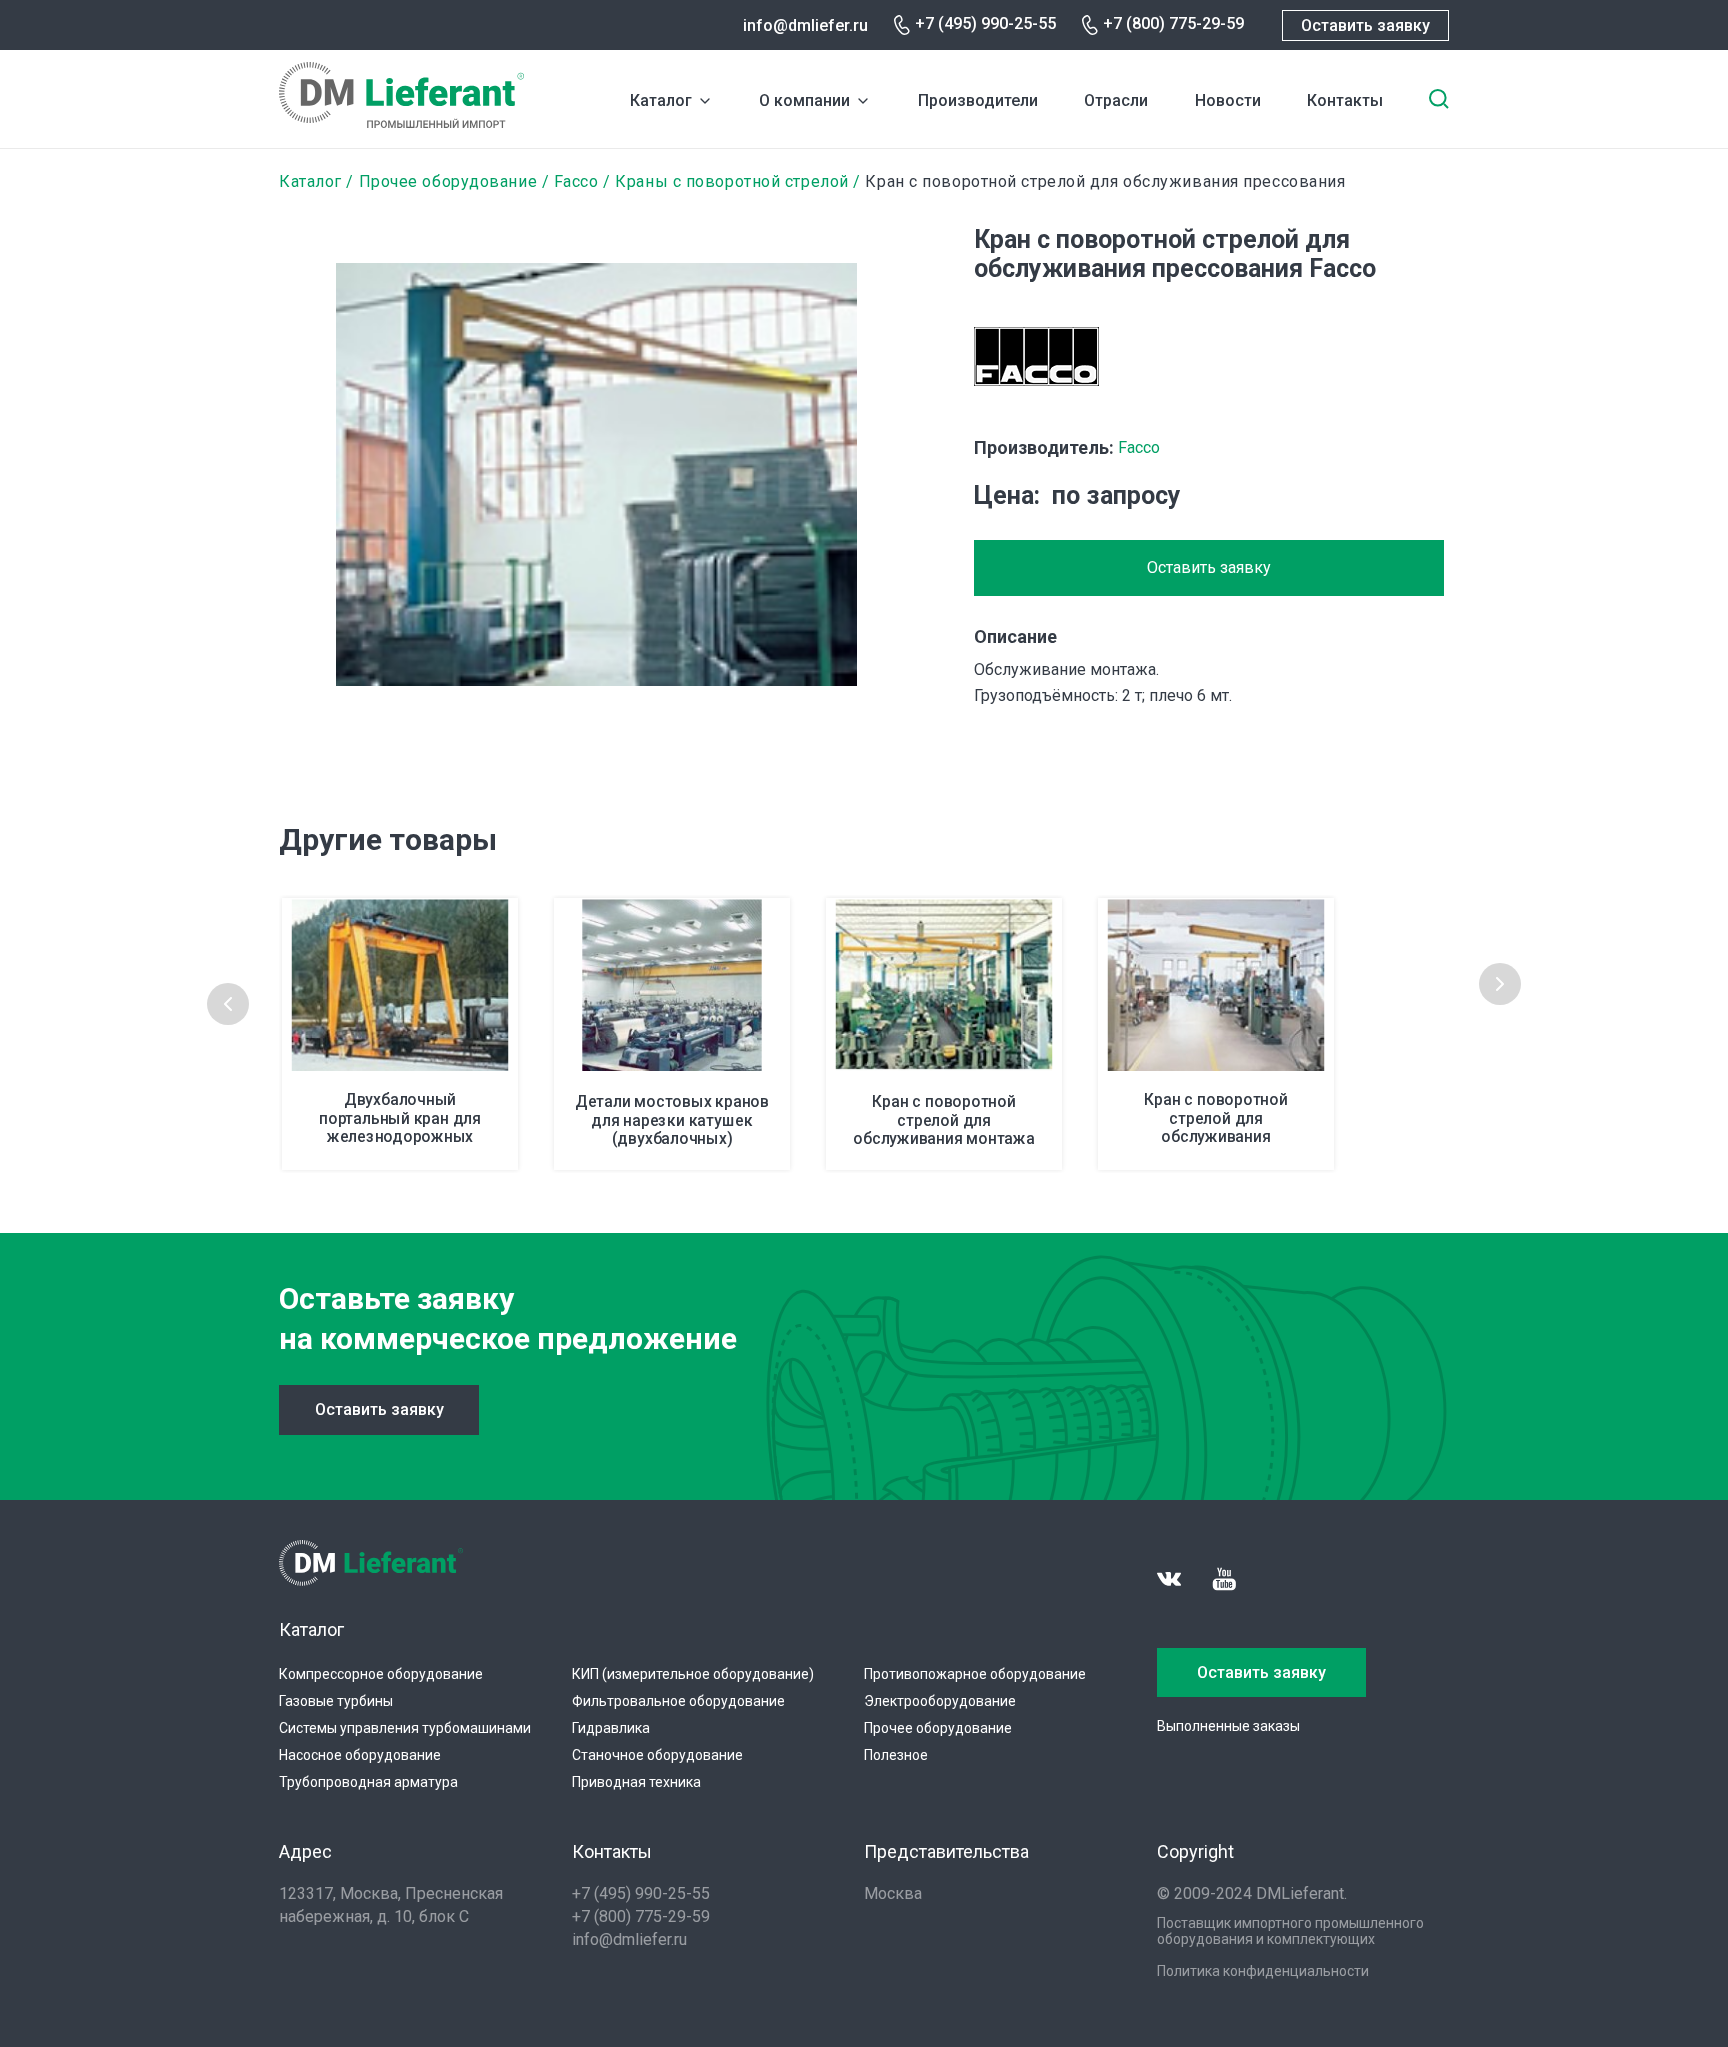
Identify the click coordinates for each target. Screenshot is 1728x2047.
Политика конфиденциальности (1263, 1971)
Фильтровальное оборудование (678, 1701)
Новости (1228, 100)
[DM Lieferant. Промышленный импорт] (401, 122)
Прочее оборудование (448, 181)
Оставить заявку (1365, 25)
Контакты (1345, 100)
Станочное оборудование (657, 1755)
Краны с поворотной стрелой (731, 181)
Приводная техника (636, 1782)
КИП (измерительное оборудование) (693, 1674)
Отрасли (1116, 100)
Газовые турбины (336, 1701)
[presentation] (228, 1004)
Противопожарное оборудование (975, 1674)
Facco (576, 181)
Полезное (896, 1755)
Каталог (661, 100)
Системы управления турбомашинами (405, 1728)
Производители (978, 100)
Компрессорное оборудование (381, 1674)
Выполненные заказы (1228, 1726)
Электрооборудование (940, 1701)
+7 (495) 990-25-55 (985, 23)
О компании (804, 100)
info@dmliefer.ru (805, 25)
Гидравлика (611, 1728)
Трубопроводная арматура (368, 1782)
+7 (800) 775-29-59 (1173, 23)
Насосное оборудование (360, 1755)
